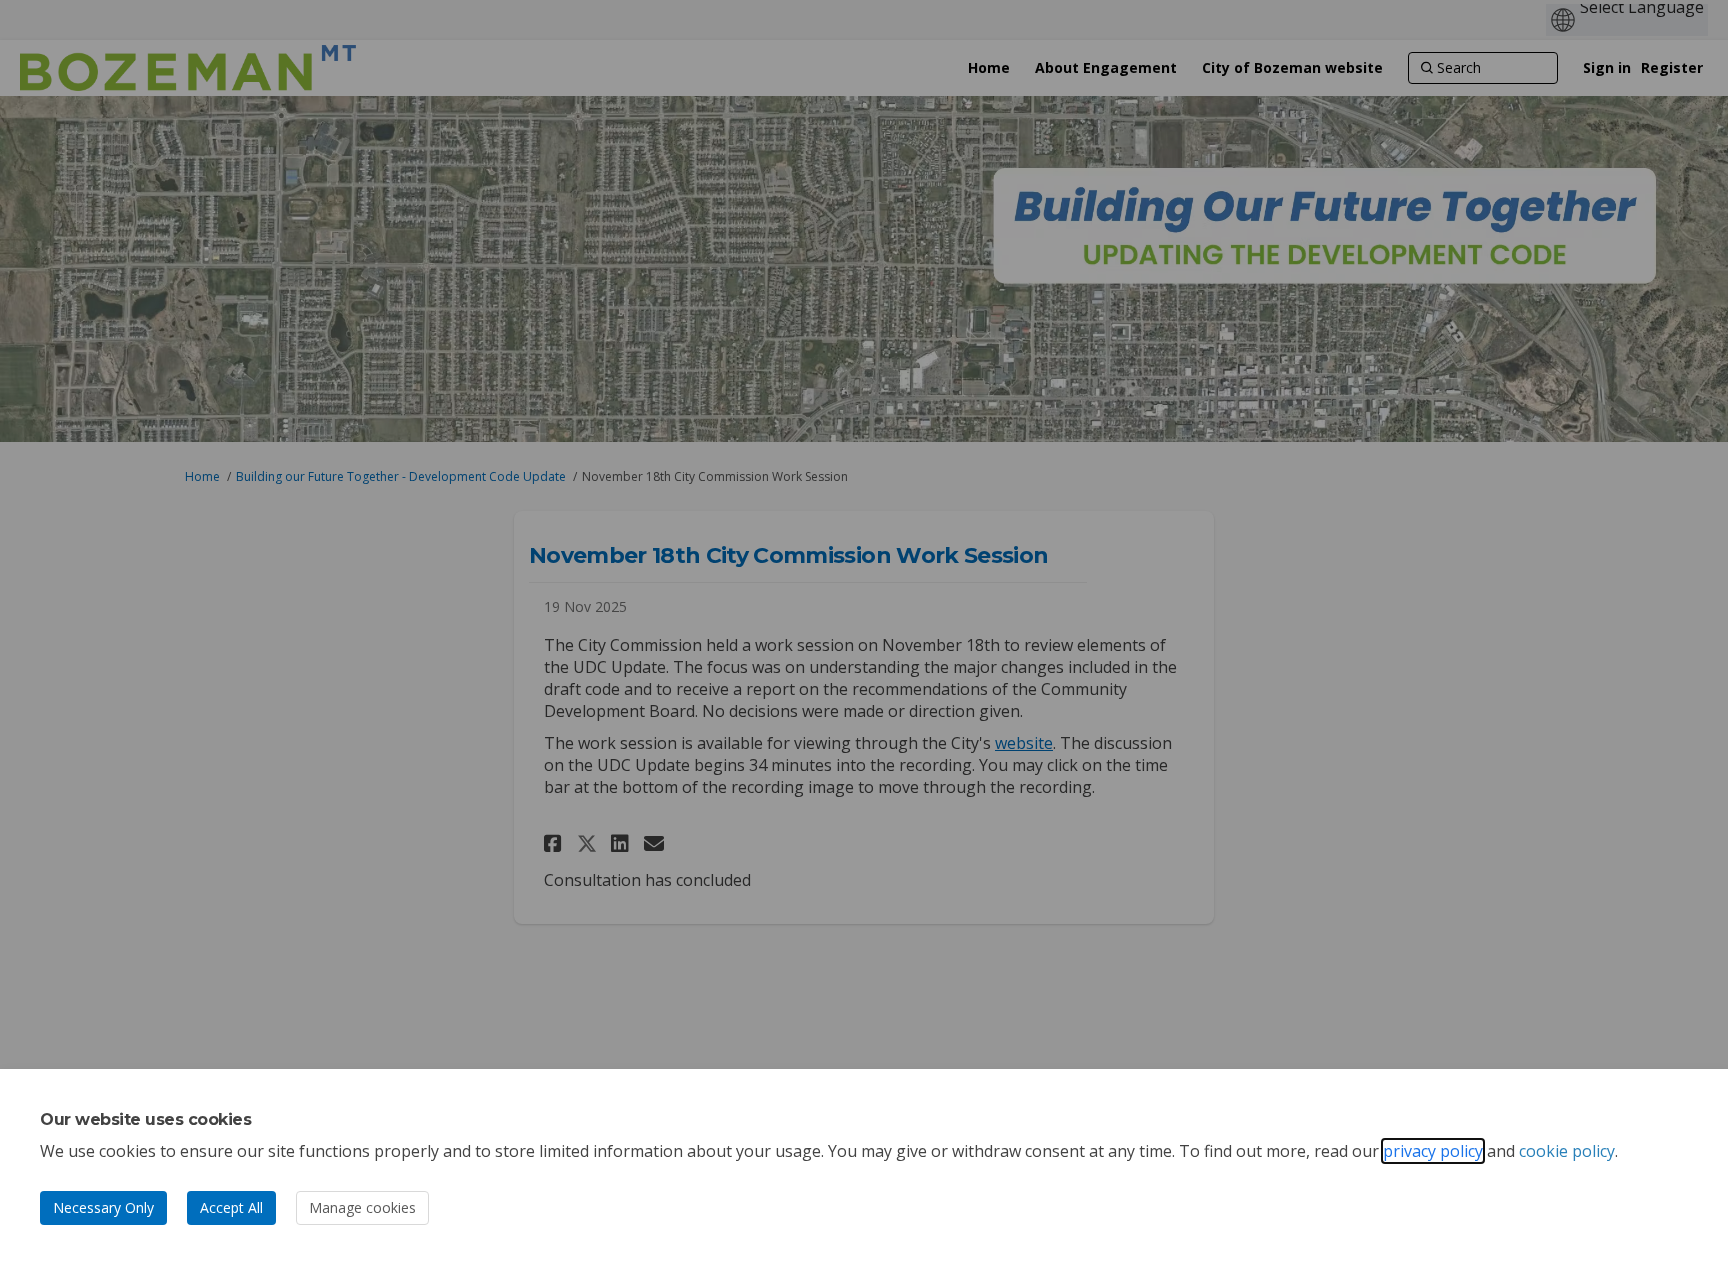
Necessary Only (103, 1207)
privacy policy (1433, 1151)
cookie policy (1567, 1151)
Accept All (231, 1207)
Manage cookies (362, 1207)
